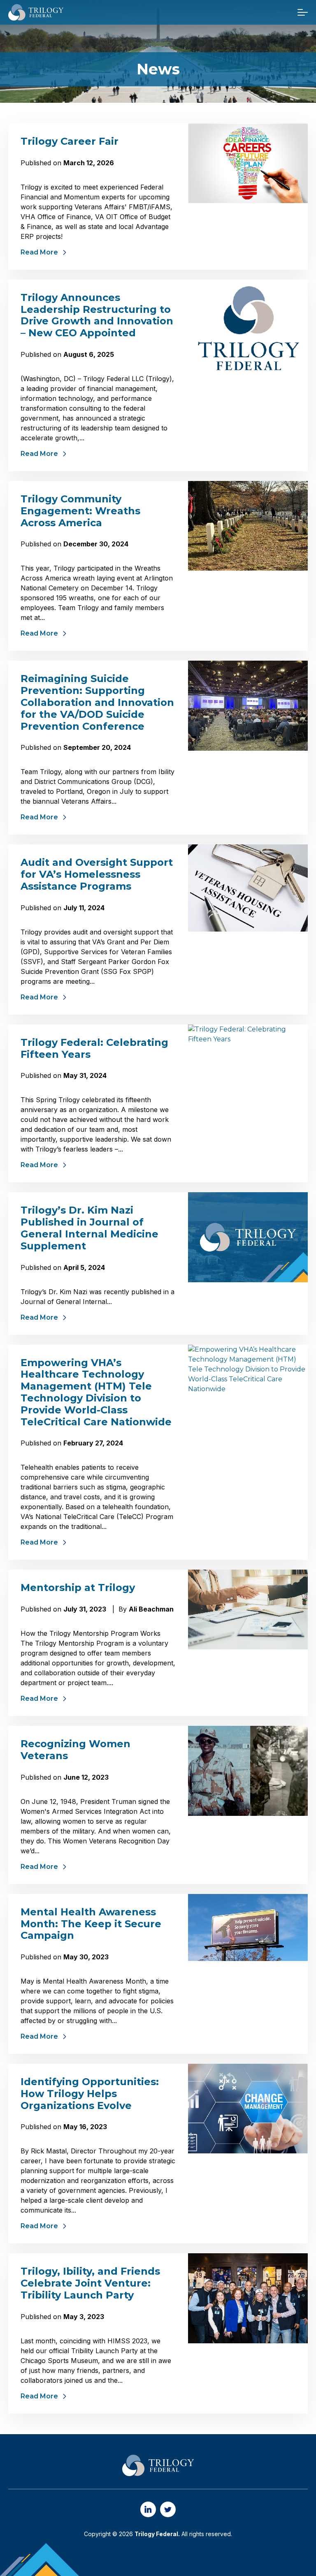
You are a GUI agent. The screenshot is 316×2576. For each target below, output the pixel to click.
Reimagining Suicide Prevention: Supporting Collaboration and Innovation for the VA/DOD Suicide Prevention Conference (97, 702)
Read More (39, 252)
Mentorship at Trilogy (78, 1587)
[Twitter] (168, 2509)
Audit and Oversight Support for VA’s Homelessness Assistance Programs (97, 874)
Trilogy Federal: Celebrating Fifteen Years (94, 1048)
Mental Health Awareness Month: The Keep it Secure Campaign (91, 1924)
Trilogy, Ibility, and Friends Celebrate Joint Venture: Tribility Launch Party (90, 2283)
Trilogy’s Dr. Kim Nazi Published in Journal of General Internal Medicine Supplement (89, 1228)
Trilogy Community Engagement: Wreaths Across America (80, 511)
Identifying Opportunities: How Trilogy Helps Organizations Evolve (90, 2094)
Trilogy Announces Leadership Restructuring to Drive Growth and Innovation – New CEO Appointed (97, 315)
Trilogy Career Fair (70, 141)
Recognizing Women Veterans (76, 1750)
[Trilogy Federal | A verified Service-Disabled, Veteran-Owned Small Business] (36, 12)
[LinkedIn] (148, 2509)
